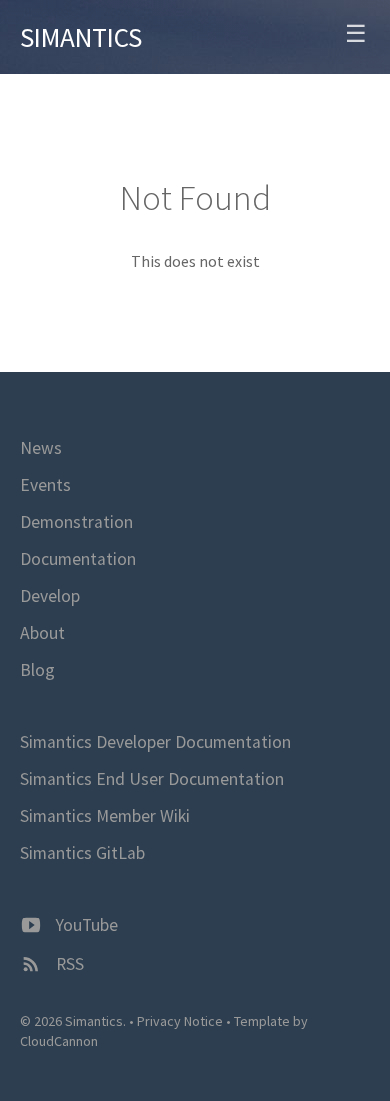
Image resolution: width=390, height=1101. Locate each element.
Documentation (78, 559)
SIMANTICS (81, 37)
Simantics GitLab (82, 853)
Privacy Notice (180, 1021)
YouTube (85, 925)
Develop (50, 596)
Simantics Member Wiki (105, 816)
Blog (37, 670)
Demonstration (76, 522)
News (41, 448)
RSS (68, 964)
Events (45, 485)
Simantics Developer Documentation (155, 742)
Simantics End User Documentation (152, 779)
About (42, 633)
